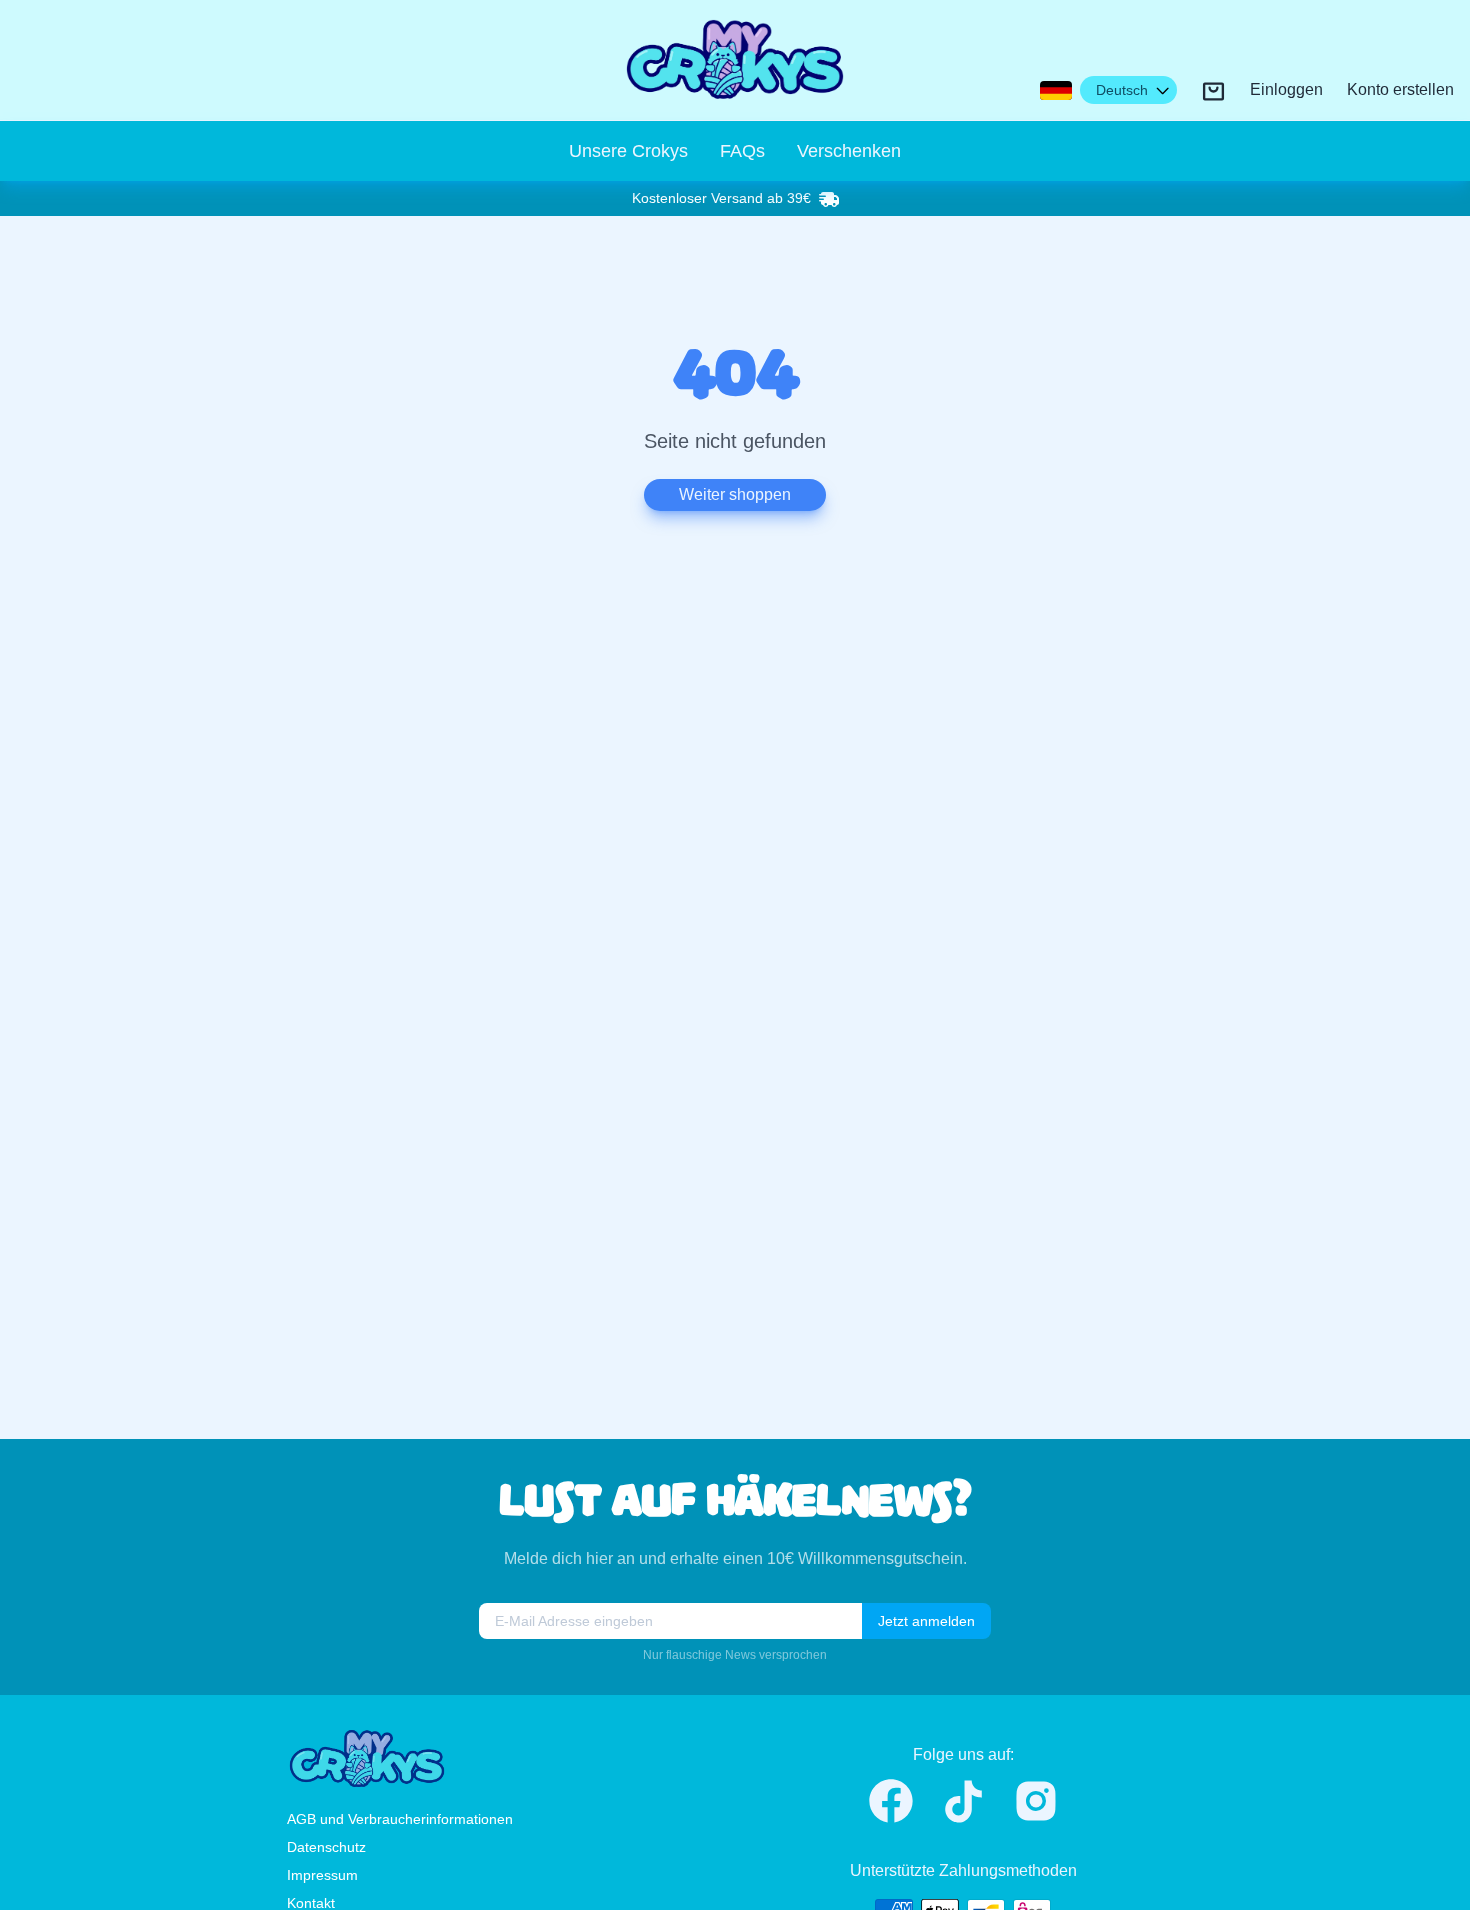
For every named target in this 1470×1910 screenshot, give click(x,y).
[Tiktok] (963, 1801)
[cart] (1213, 91)
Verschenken (849, 151)
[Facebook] (891, 1801)
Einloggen (1286, 90)
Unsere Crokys (628, 151)
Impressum (322, 1875)
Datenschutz (326, 1847)
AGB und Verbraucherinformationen (400, 1819)
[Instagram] (1036, 1801)
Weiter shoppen (735, 494)
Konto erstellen (1400, 90)
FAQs (742, 151)
